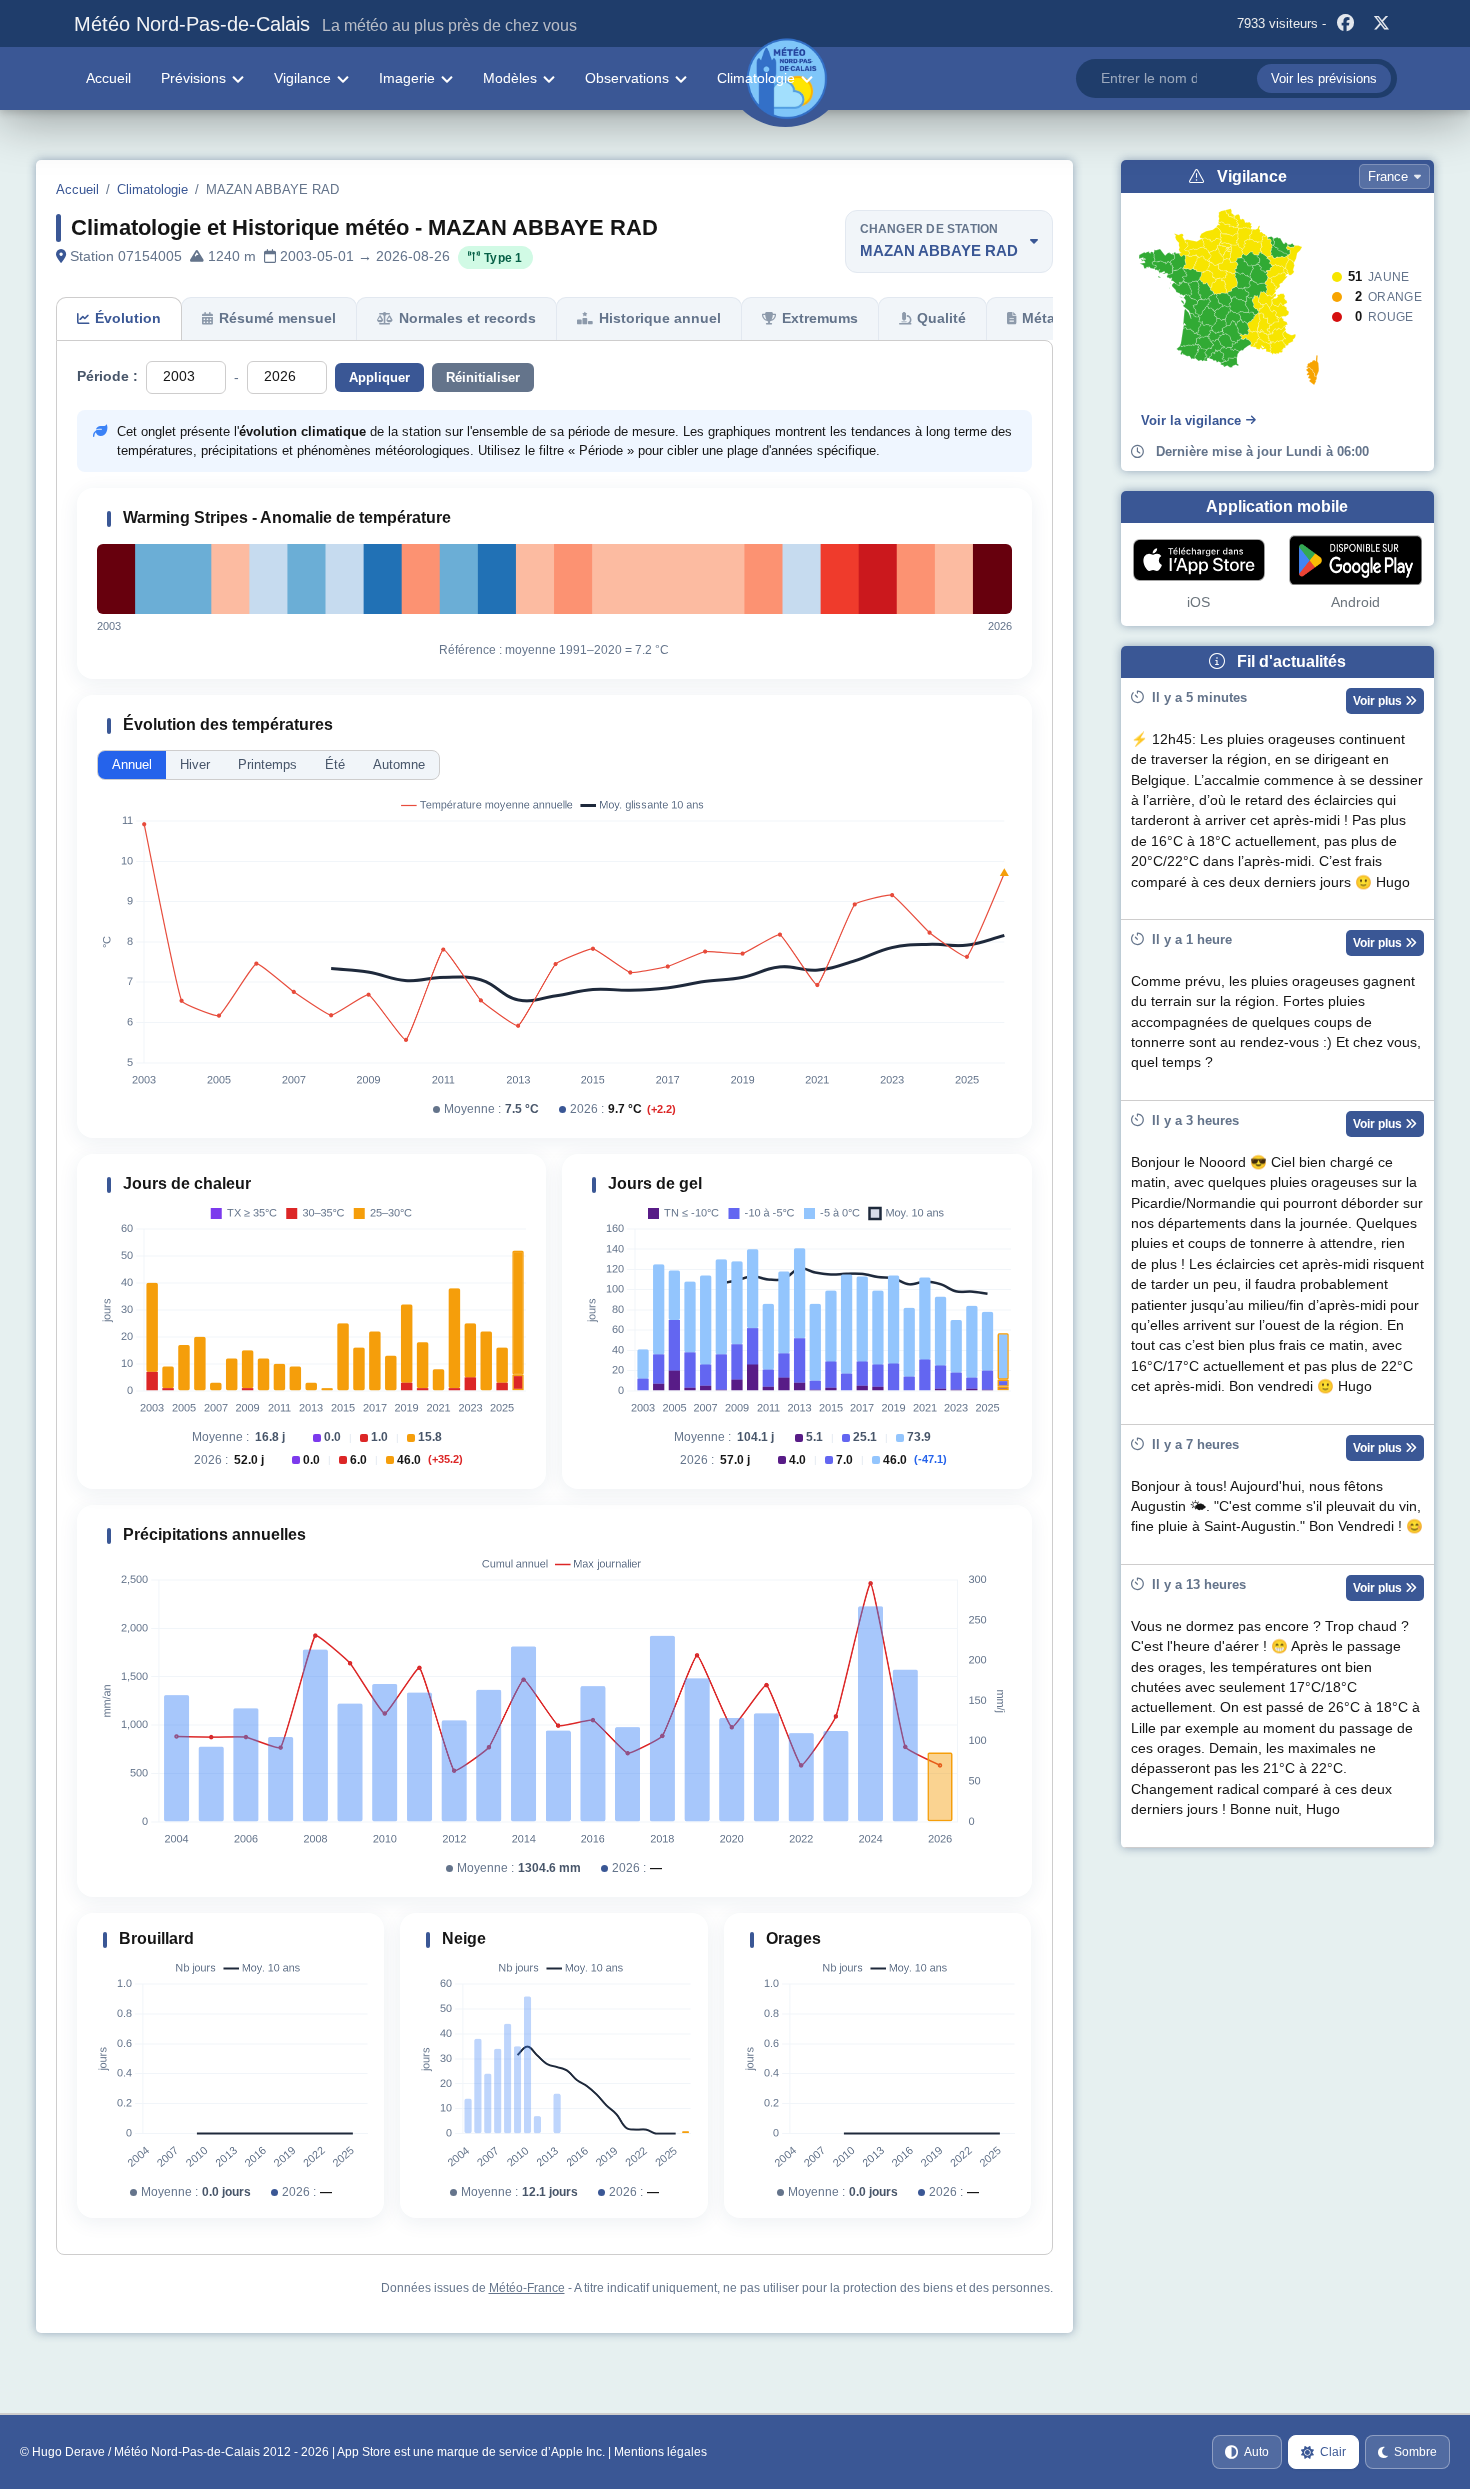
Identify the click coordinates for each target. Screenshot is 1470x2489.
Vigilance (302, 78)
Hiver (195, 764)
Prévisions (193, 78)
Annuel (132, 764)
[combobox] (1236, 78)
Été (335, 764)
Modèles (510, 78)
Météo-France (527, 2288)
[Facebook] (1346, 24)
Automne (399, 764)
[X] (1382, 24)
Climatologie (756, 78)
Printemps (267, 764)
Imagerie (407, 78)
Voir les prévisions (1324, 78)
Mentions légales (660, 2452)
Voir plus (1379, 701)
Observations (627, 78)
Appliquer (379, 377)
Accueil (108, 78)
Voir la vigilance (1191, 420)
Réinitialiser (483, 377)
